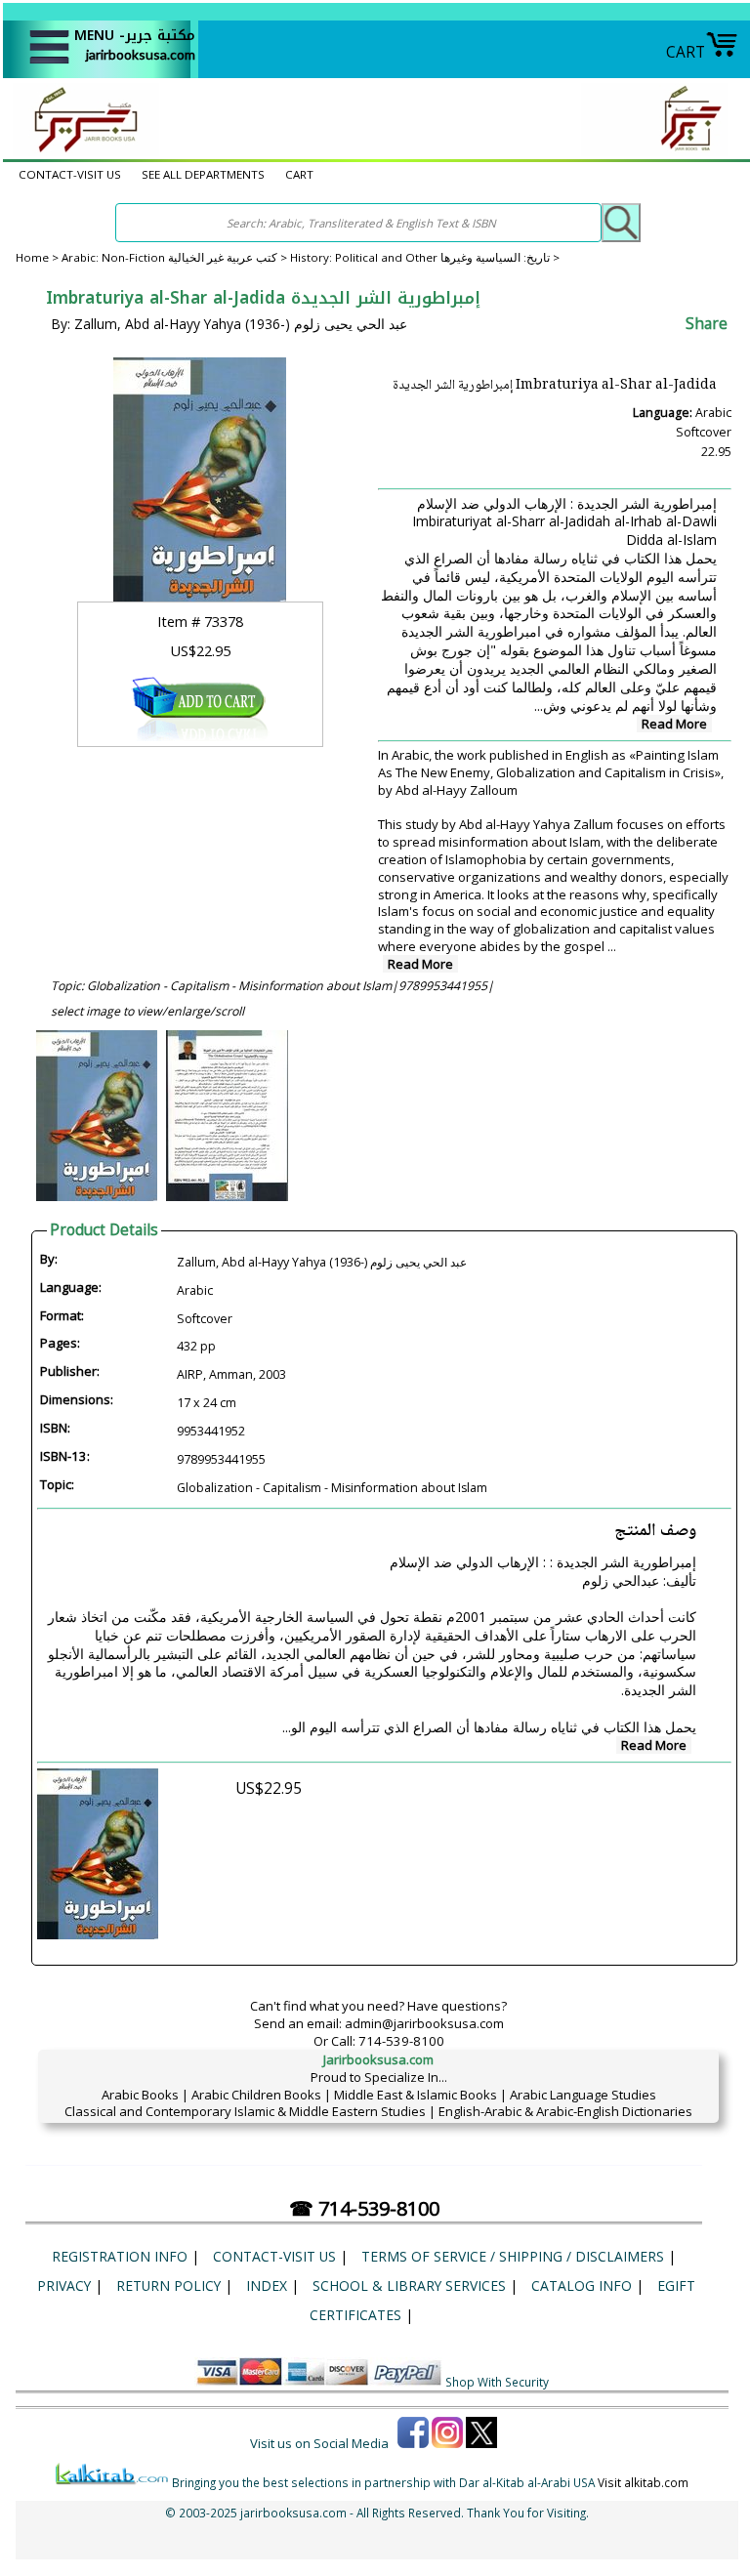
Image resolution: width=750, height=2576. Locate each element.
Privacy (64, 2285)
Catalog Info (582, 2285)
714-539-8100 (401, 2041)
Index (267, 2285)
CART (686, 52)
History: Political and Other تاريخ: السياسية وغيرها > (425, 257)
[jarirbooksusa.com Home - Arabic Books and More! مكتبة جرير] (81, 150)
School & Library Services (409, 2285)
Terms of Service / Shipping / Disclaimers (513, 2256)
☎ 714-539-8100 (364, 2208)
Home (32, 257)
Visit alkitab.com (643, 2482)
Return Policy (168, 2285)
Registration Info (120, 2256)
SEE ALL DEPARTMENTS (203, 174)
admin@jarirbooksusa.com (424, 2023)
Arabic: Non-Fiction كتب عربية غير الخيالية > (176, 257)
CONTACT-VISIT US (70, 174)
